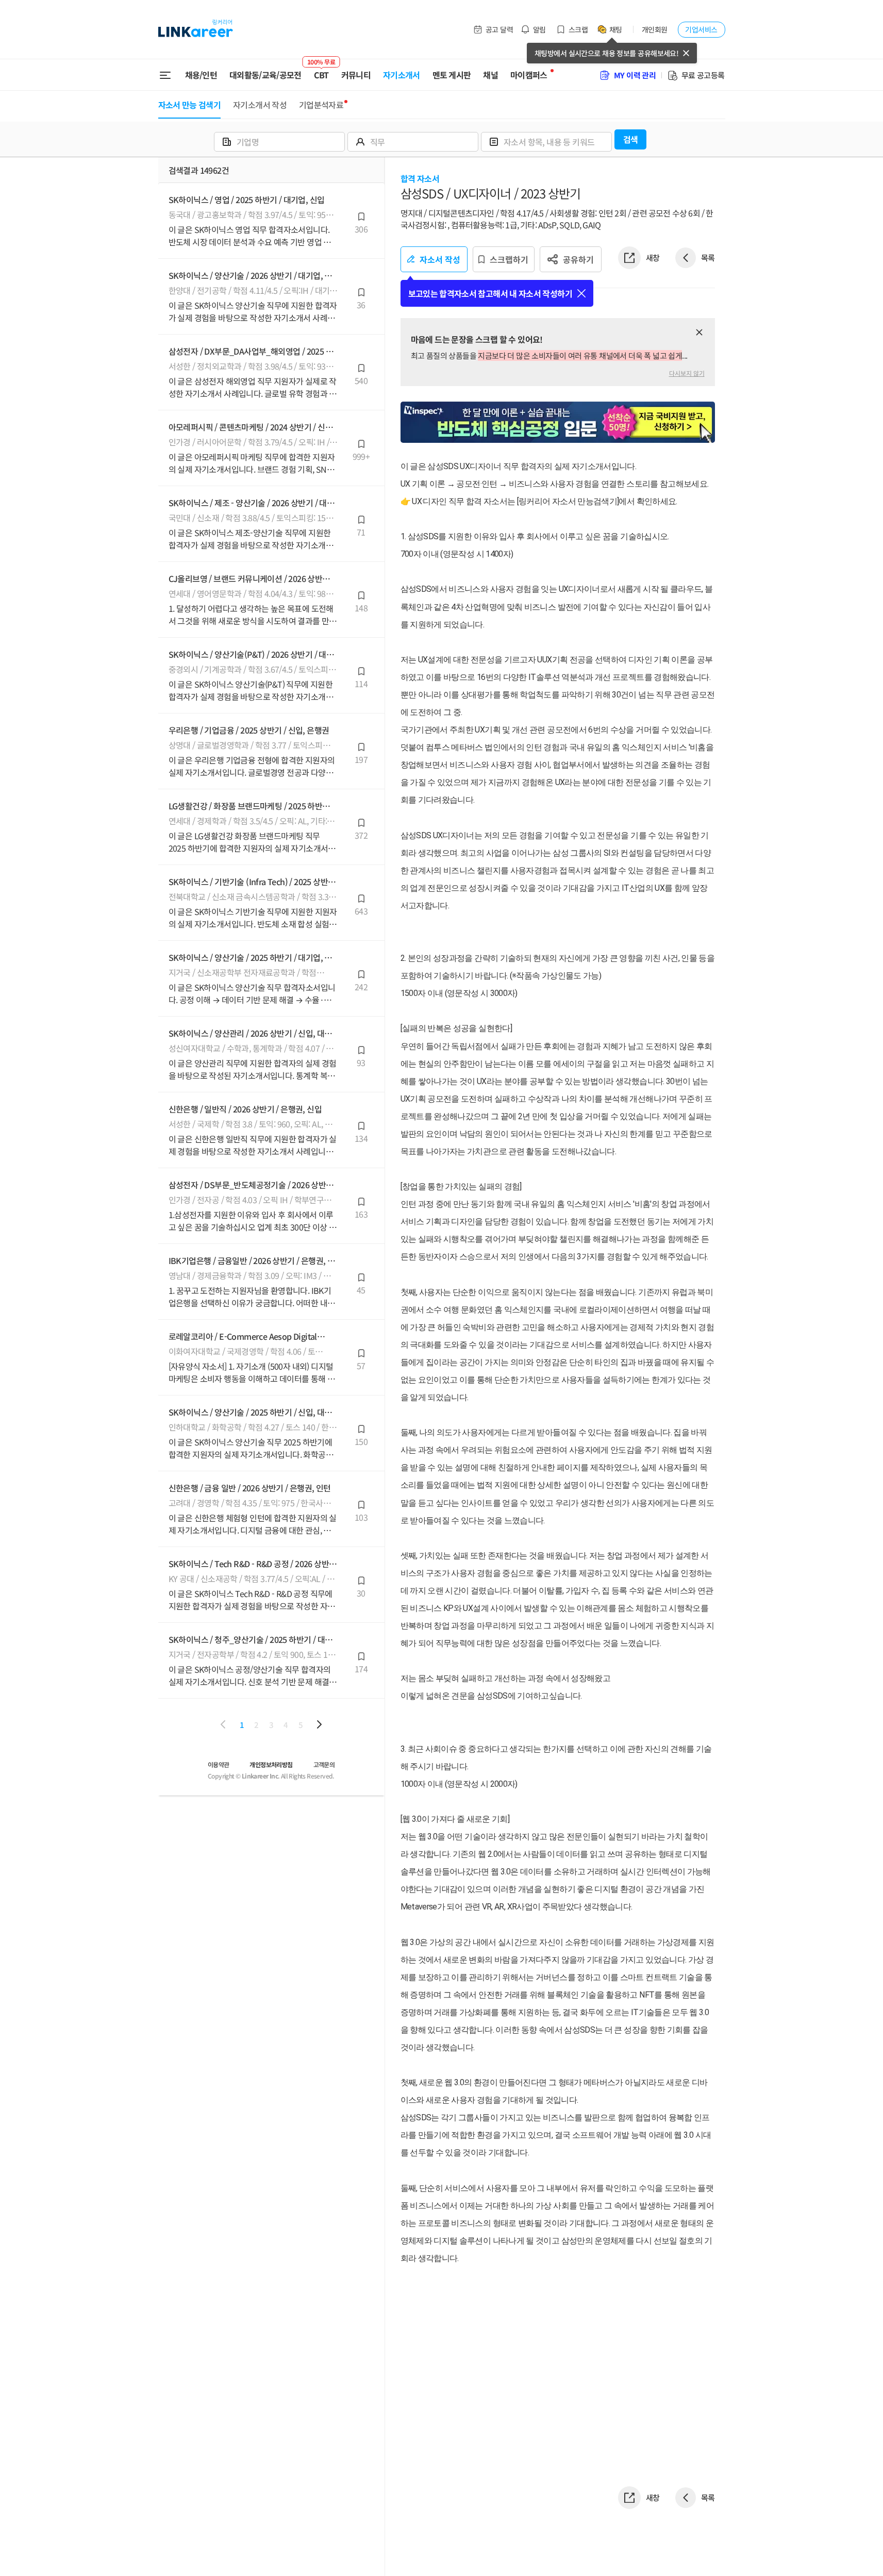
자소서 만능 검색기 (190, 105)
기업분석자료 (321, 105)
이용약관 (219, 1764)
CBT (321, 71)
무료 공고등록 (703, 75)
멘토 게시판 (452, 75)
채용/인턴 (201, 75)
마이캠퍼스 (529, 75)
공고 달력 (499, 29)
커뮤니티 (356, 75)
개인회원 (655, 29)
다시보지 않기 (687, 373)
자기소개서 (402, 75)
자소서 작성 (440, 259)
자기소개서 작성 (260, 105)
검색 (631, 139)
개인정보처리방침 (271, 1764)
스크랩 (578, 29)
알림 (539, 29)
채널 (490, 75)
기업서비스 (701, 29)
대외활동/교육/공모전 (265, 75)
